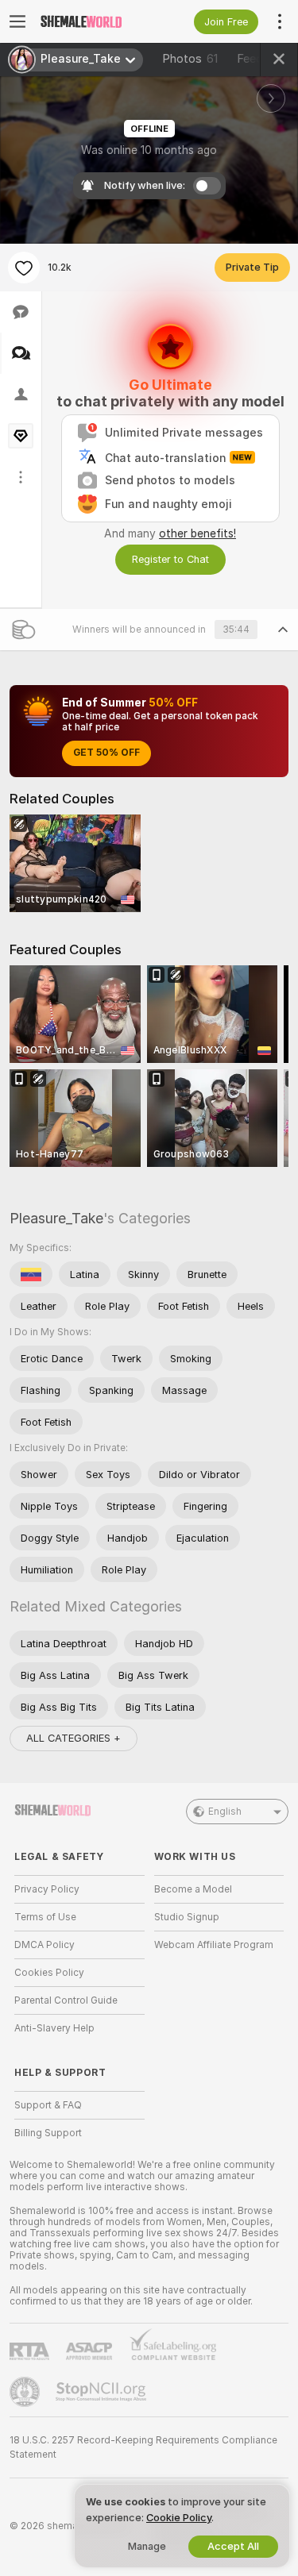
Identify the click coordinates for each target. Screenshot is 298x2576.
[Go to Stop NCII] (103, 2392)
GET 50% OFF (106, 753)
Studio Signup (187, 1917)
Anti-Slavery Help (54, 2028)
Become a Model (193, 1889)
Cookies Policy (49, 1973)
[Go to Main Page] (92, 21)
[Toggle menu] (17, 21)
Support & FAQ (48, 2105)
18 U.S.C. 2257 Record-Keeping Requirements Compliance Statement (143, 2447)
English (225, 1812)
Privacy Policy (47, 1889)
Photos (190, 59)
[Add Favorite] (24, 268)
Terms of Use (45, 1917)
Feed (250, 59)
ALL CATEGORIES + (74, 1738)
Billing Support (48, 2133)
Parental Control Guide (66, 2000)
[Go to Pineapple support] (26, 2392)
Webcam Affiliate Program (214, 1945)
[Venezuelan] (31, 1274)
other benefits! (197, 533)
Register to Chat (170, 559)
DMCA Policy (45, 1945)
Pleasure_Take (56, 1218)
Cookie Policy (179, 2518)
